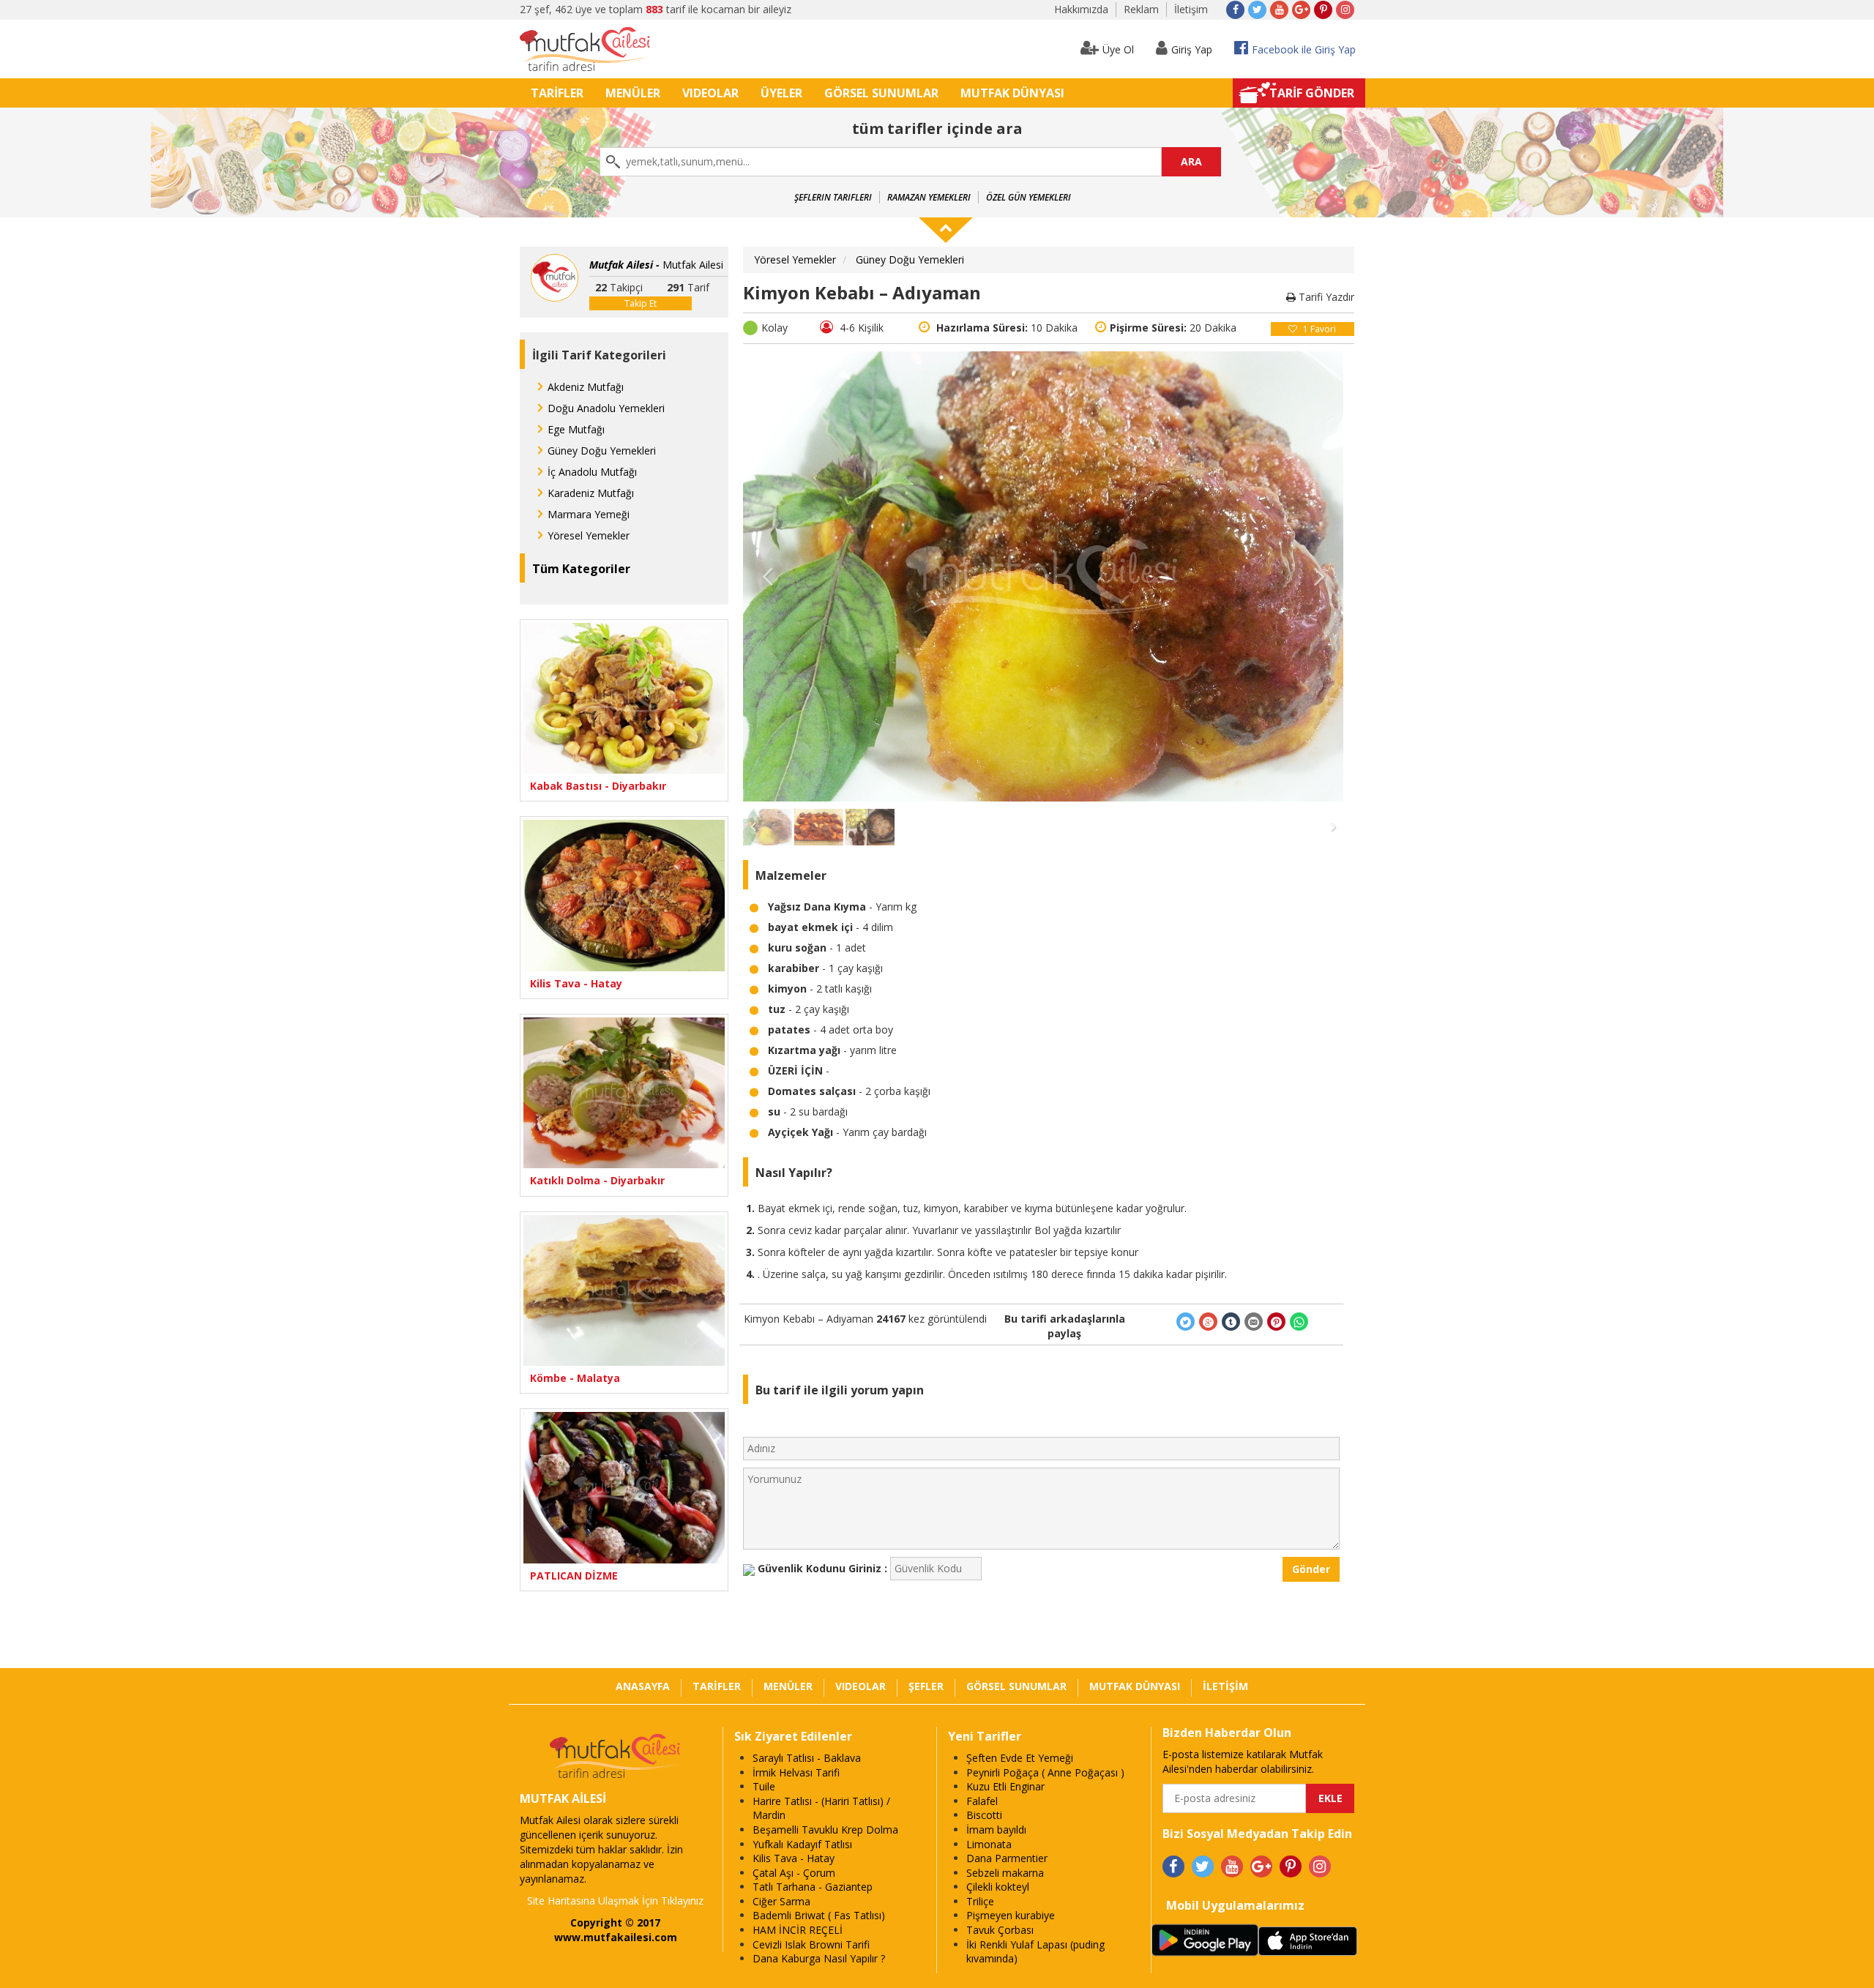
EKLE (1330, 1798)
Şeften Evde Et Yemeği (1020, 1758)
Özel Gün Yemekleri (1029, 197)
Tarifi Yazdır (1325, 297)
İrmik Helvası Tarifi (796, 1772)
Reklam (1141, 9)
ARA (1191, 161)
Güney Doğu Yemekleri (602, 451)
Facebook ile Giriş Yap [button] (1304, 49)
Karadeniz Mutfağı (591, 493)
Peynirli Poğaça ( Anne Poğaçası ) (1045, 1772)
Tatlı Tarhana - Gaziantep (813, 1887)
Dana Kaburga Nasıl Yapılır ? (819, 1958)
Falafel (982, 1801)
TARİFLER (557, 93)
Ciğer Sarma (781, 1901)
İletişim (1191, 9)
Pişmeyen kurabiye (1011, 1915)
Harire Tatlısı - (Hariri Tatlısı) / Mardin (821, 1808)
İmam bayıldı (996, 1830)
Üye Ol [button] (1118, 49)
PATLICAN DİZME (574, 1576)
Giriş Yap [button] (1192, 49)
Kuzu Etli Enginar (1005, 1786)
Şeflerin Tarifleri (833, 197)
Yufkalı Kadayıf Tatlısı (802, 1844)
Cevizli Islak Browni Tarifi (811, 1944)
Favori (1319, 329)
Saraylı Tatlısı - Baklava (807, 1758)
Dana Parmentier (1007, 1858)
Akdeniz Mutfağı (586, 387)
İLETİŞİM (1225, 1686)
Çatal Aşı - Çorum (794, 1873)
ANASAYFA (643, 1686)
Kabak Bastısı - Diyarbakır (598, 786)
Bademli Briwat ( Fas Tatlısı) (819, 1915)
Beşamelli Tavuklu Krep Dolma (825, 1830)
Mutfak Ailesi (656, 265)
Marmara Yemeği (589, 514)
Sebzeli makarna (1005, 1873)
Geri (768, 576)
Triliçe (980, 1901)
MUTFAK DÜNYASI (1012, 93)
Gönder (1311, 1569)
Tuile (764, 1786)
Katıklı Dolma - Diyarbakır (597, 1180)
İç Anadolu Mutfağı (592, 472)
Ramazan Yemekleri (929, 197)
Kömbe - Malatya (575, 1378)
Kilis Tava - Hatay (576, 983)
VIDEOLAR (710, 93)
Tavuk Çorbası (1000, 1930)
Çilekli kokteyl (998, 1887)
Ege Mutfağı (576, 429)
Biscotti (984, 1815)
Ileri (1318, 576)
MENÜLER (633, 93)
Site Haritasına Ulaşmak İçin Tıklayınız (615, 1901)
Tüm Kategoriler (581, 569)
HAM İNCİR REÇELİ (798, 1930)
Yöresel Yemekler (589, 535)
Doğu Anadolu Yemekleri (606, 408)
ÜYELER (781, 93)
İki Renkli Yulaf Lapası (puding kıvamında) (1035, 1952)
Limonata (989, 1844)
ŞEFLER (926, 1686)
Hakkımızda (1081, 9)
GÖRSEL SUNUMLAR (881, 93)
